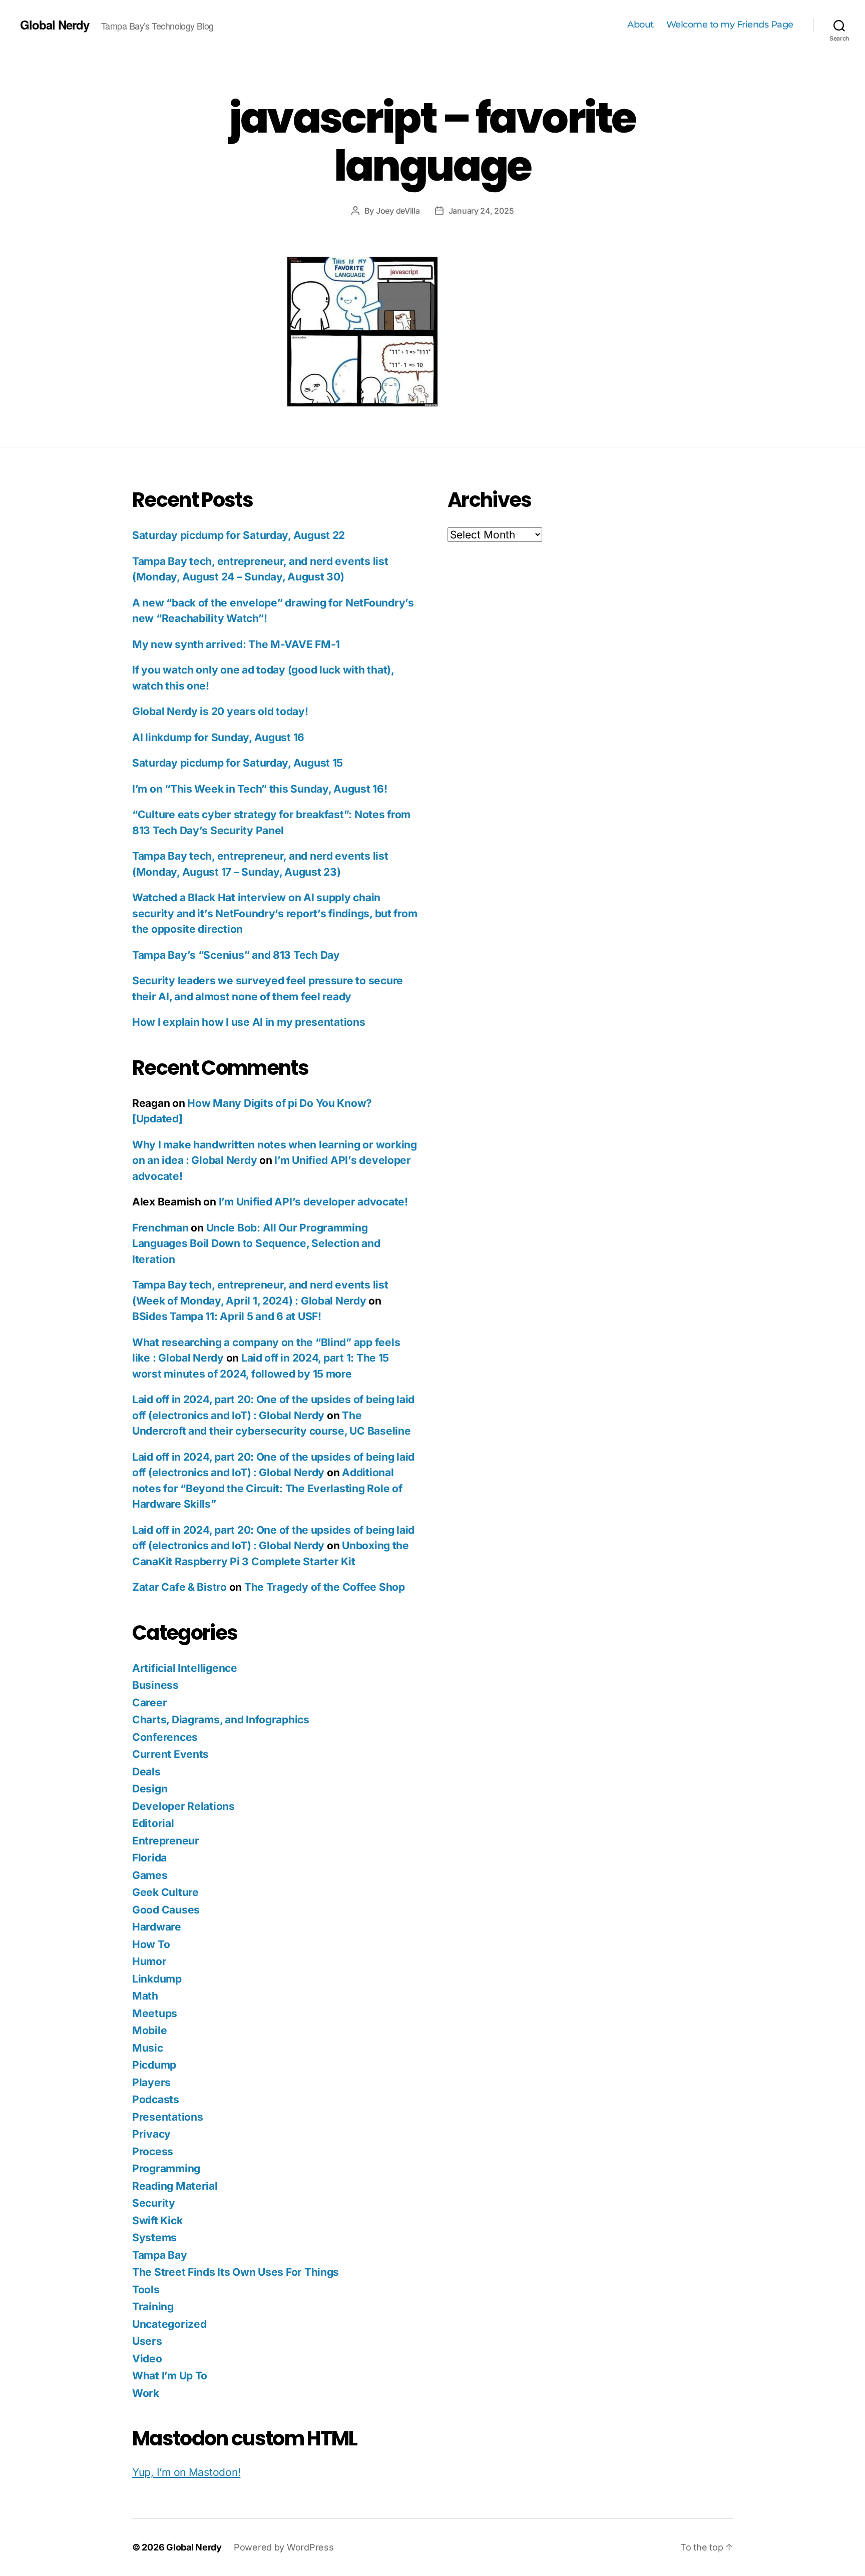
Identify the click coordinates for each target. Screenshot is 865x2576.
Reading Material (175, 2186)
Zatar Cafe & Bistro (179, 1587)
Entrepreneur (166, 1841)
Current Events (170, 1754)
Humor (149, 1961)
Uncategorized (169, 2324)
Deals (146, 1772)
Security (154, 2203)
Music (148, 2048)
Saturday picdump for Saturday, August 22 (239, 535)
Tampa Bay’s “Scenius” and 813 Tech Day (236, 955)
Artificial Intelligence (185, 1668)
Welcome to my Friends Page (730, 25)
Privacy (151, 2134)
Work (146, 2393)
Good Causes (166, 1910)
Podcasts (156, 2099)
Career (149, 1703)
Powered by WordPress (284, 2547)
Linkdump (157, 1979)
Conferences (165, 1737)
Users (147, 2341)
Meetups (155, 2013)
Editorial (153, 1823)
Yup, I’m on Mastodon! (186, 2472)
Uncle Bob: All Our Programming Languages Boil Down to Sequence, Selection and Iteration (256, 1243)
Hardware (157, 1927)
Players (151, 2082)
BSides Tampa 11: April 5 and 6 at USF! (227, 1316)
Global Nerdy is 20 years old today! (220, 711)
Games (150, 1875)
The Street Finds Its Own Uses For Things (236, 2272)
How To (151, 1944)
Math (145, 1996)
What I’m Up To (170, 2376)
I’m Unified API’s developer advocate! (313, 1202)
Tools (146, 2290)
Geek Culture (165, 1892)
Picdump (154, 2065)
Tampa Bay (160, 2255)
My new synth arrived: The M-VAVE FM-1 (236, 644)
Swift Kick (157, 2220)
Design (150, 1789)
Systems (154, 2237)
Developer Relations (183, 1806)
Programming (166, 2168)
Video (147, 2359)
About (640, 25)
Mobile (149, 2030)
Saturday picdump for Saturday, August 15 (238, 763)
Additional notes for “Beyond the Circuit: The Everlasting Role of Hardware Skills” (267, 1488)
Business (155, 1685)
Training (153, 2307)
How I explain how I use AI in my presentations (249, 1022)
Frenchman (160, 1228)
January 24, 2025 (481, 211)
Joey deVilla (398, 211)
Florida (149, 1858)
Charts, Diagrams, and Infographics (221, 1720)
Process (153, 2151)
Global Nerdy (55, 25)
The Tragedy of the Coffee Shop (325, 1587)
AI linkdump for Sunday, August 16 (218, 737)
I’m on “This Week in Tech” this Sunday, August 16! (260, 789)
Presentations (168, 2117)
